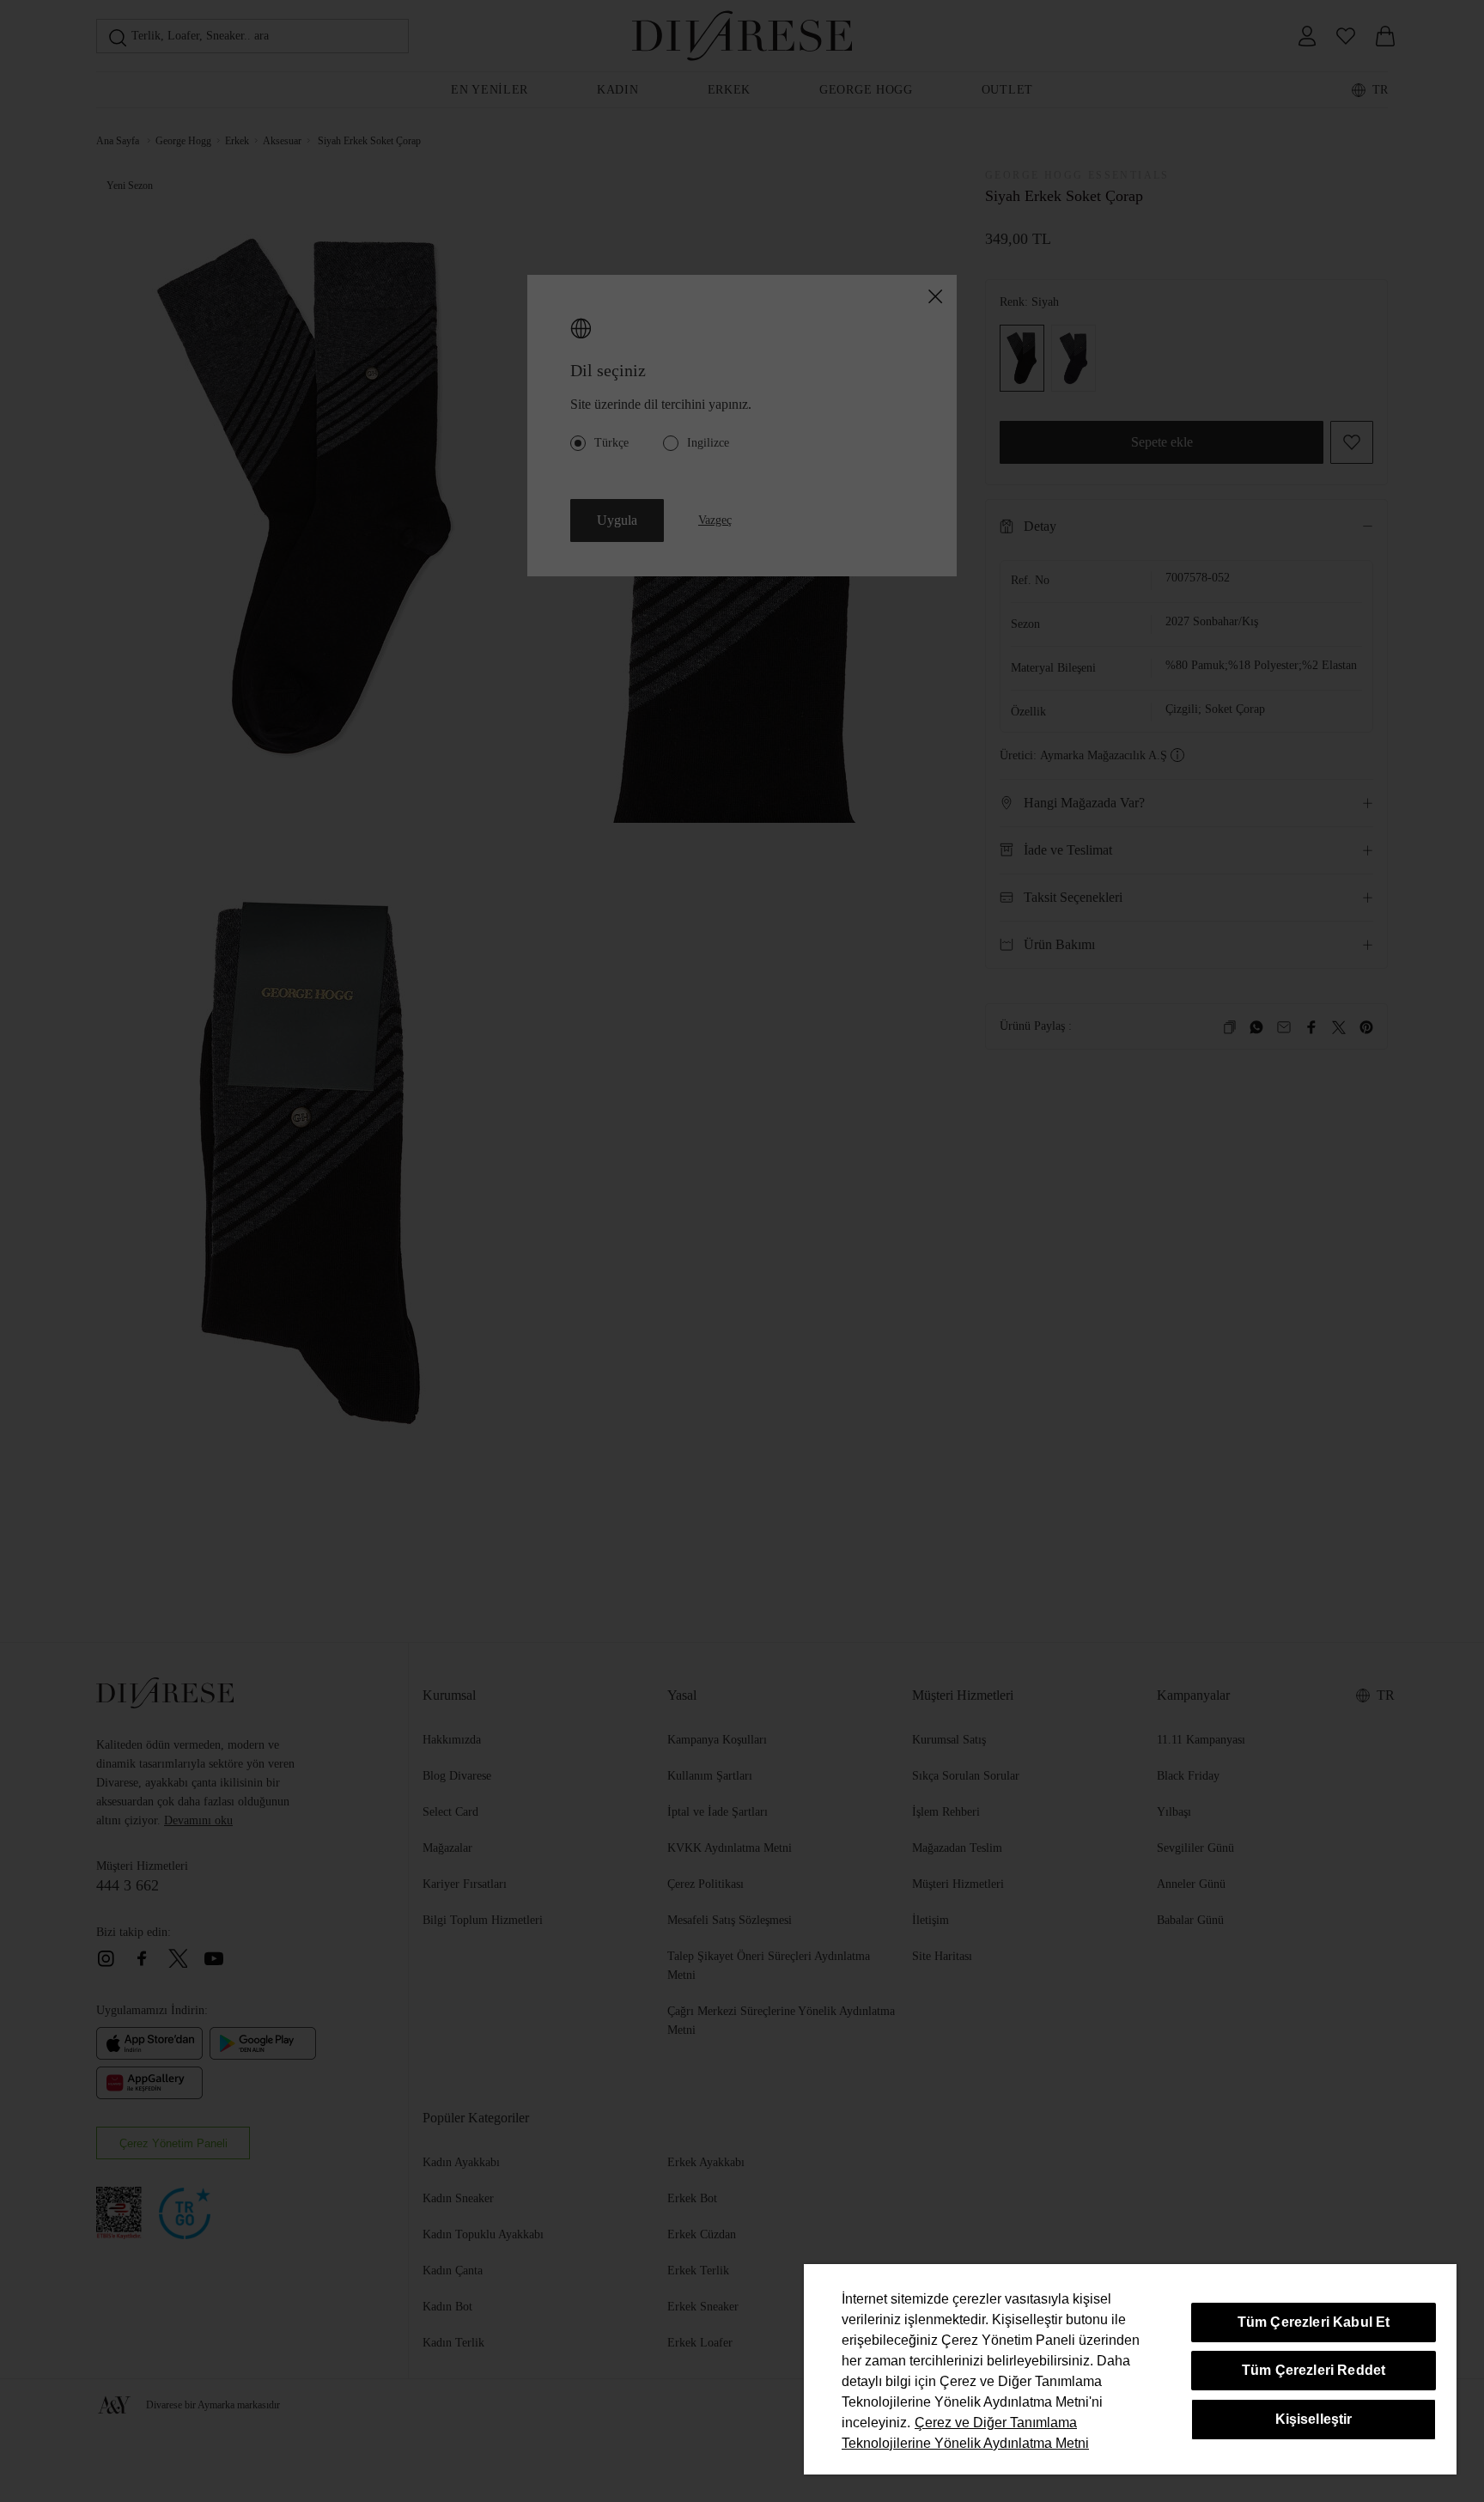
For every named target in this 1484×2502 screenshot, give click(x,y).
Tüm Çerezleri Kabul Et (1314, 2322)
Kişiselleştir (1314, 2419)
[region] (1130, 2369)
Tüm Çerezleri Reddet (1314, 2370)
